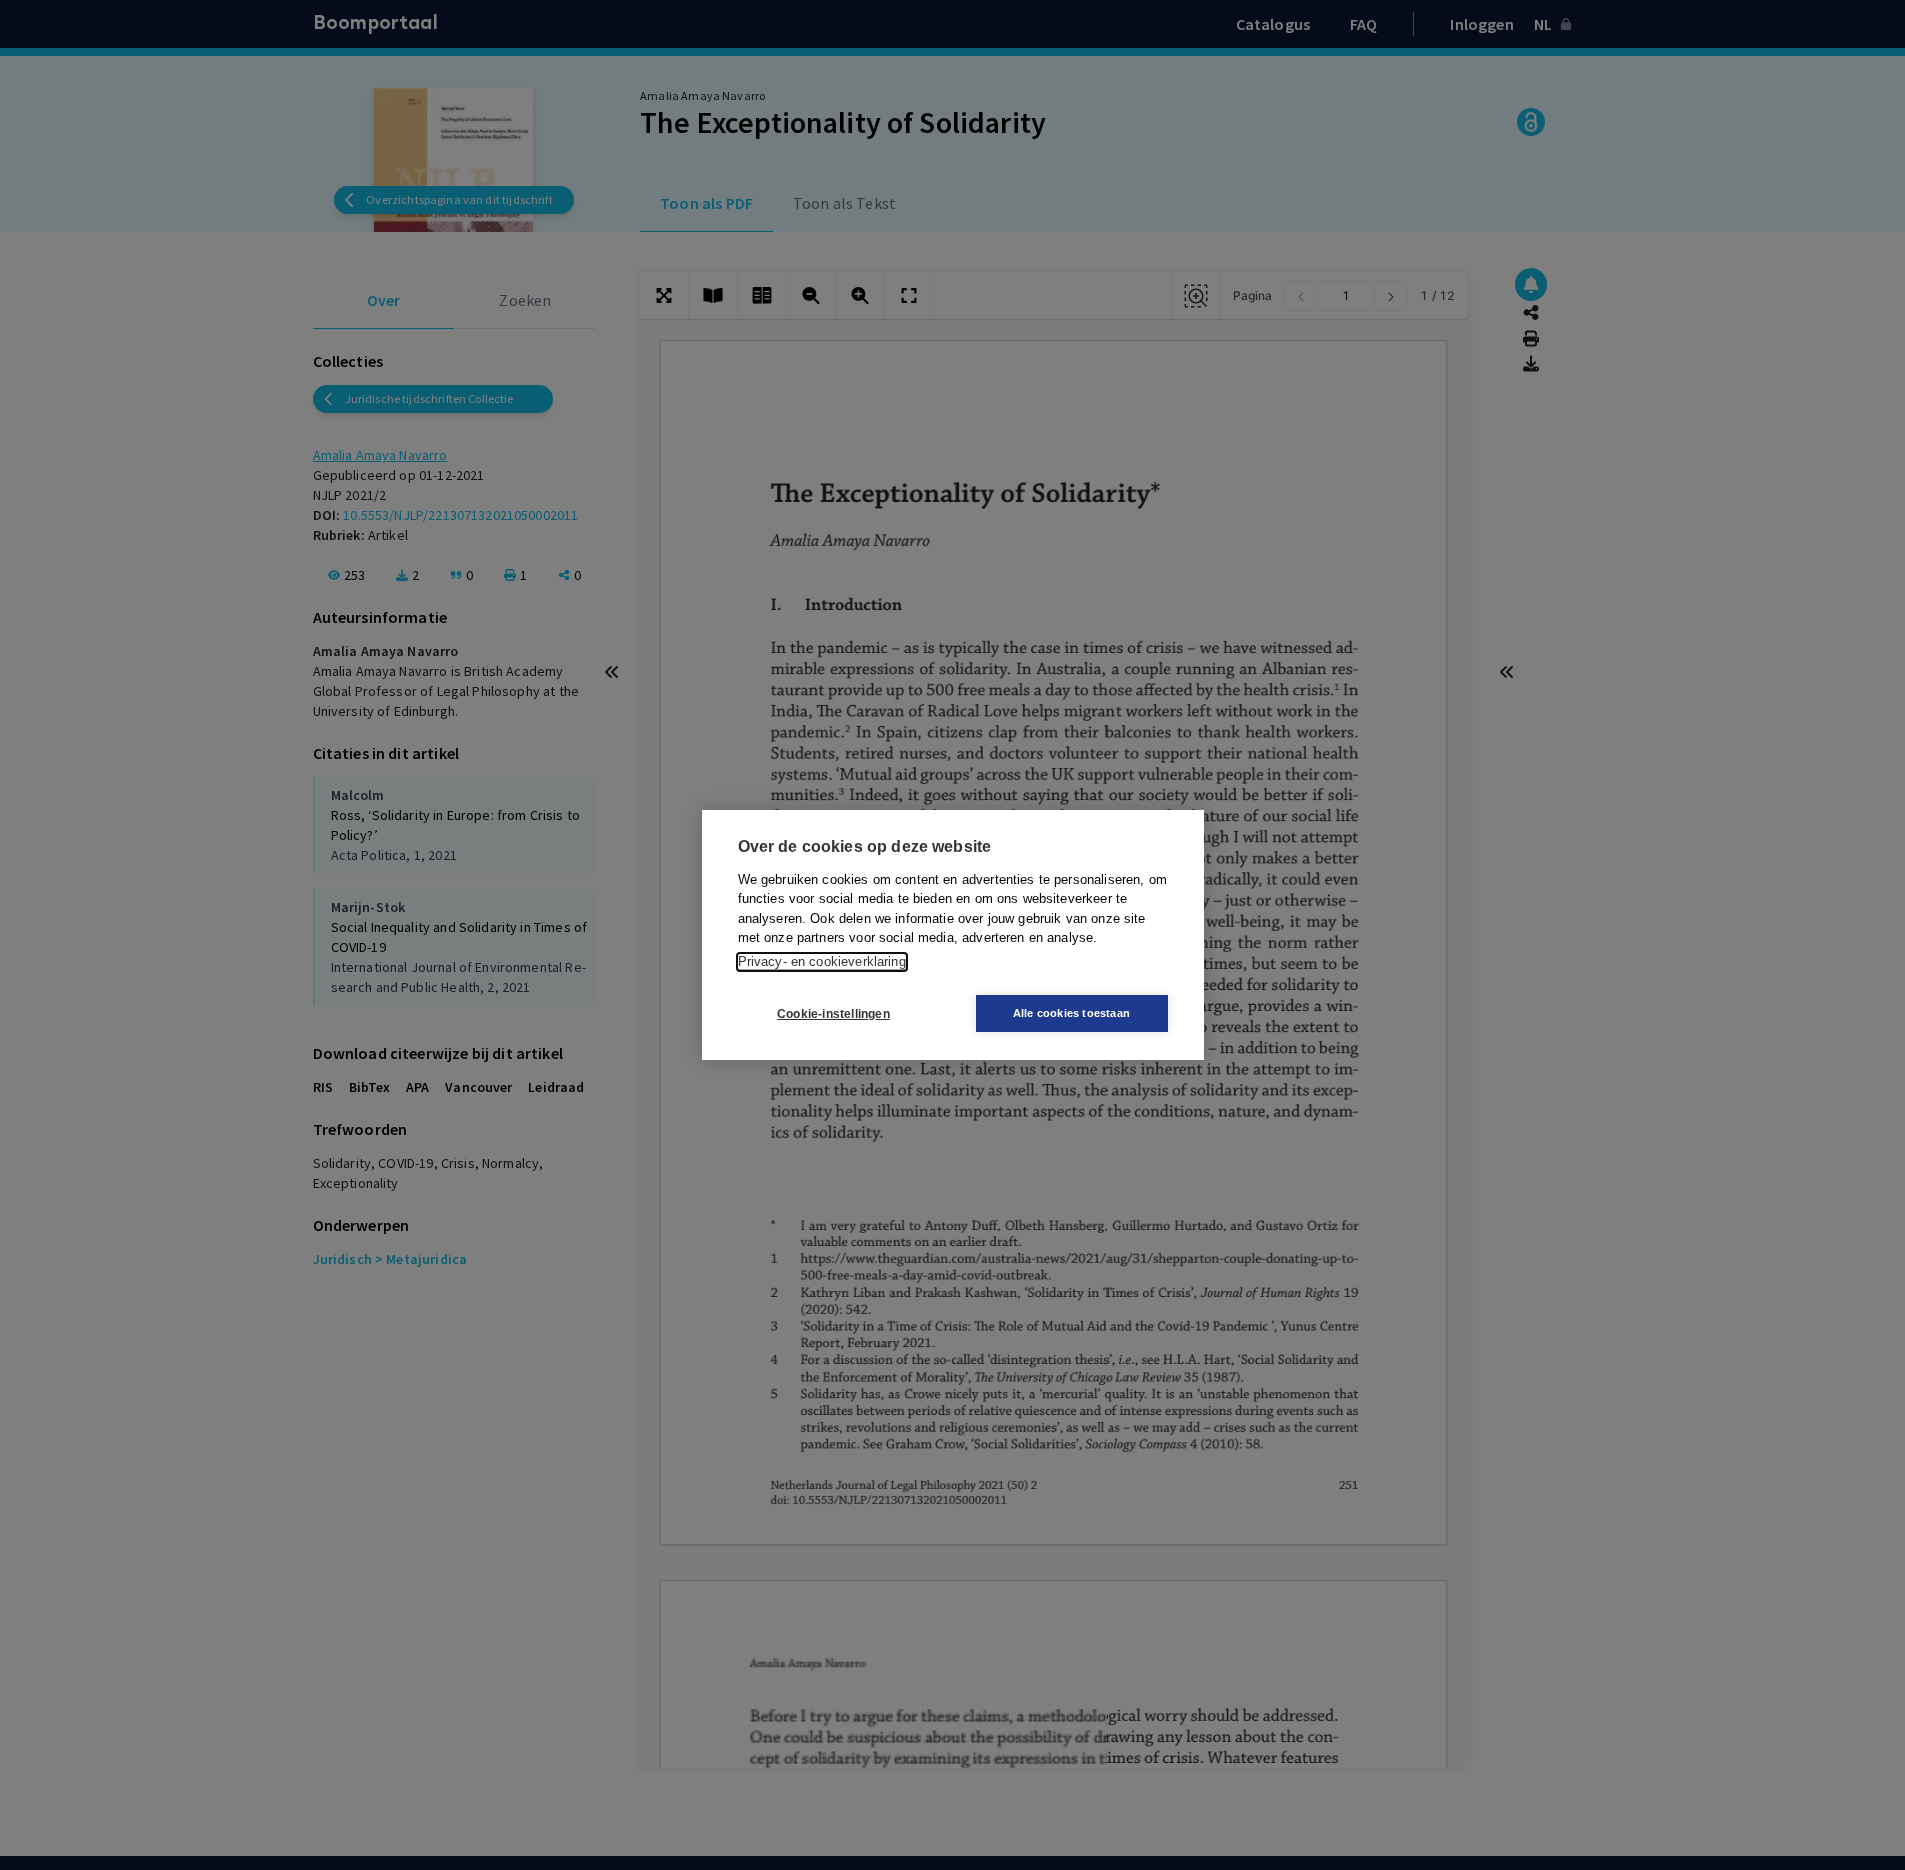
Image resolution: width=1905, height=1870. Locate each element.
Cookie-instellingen (833, 1014)
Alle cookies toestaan (1071, 1013)
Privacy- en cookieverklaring (822, 961)
